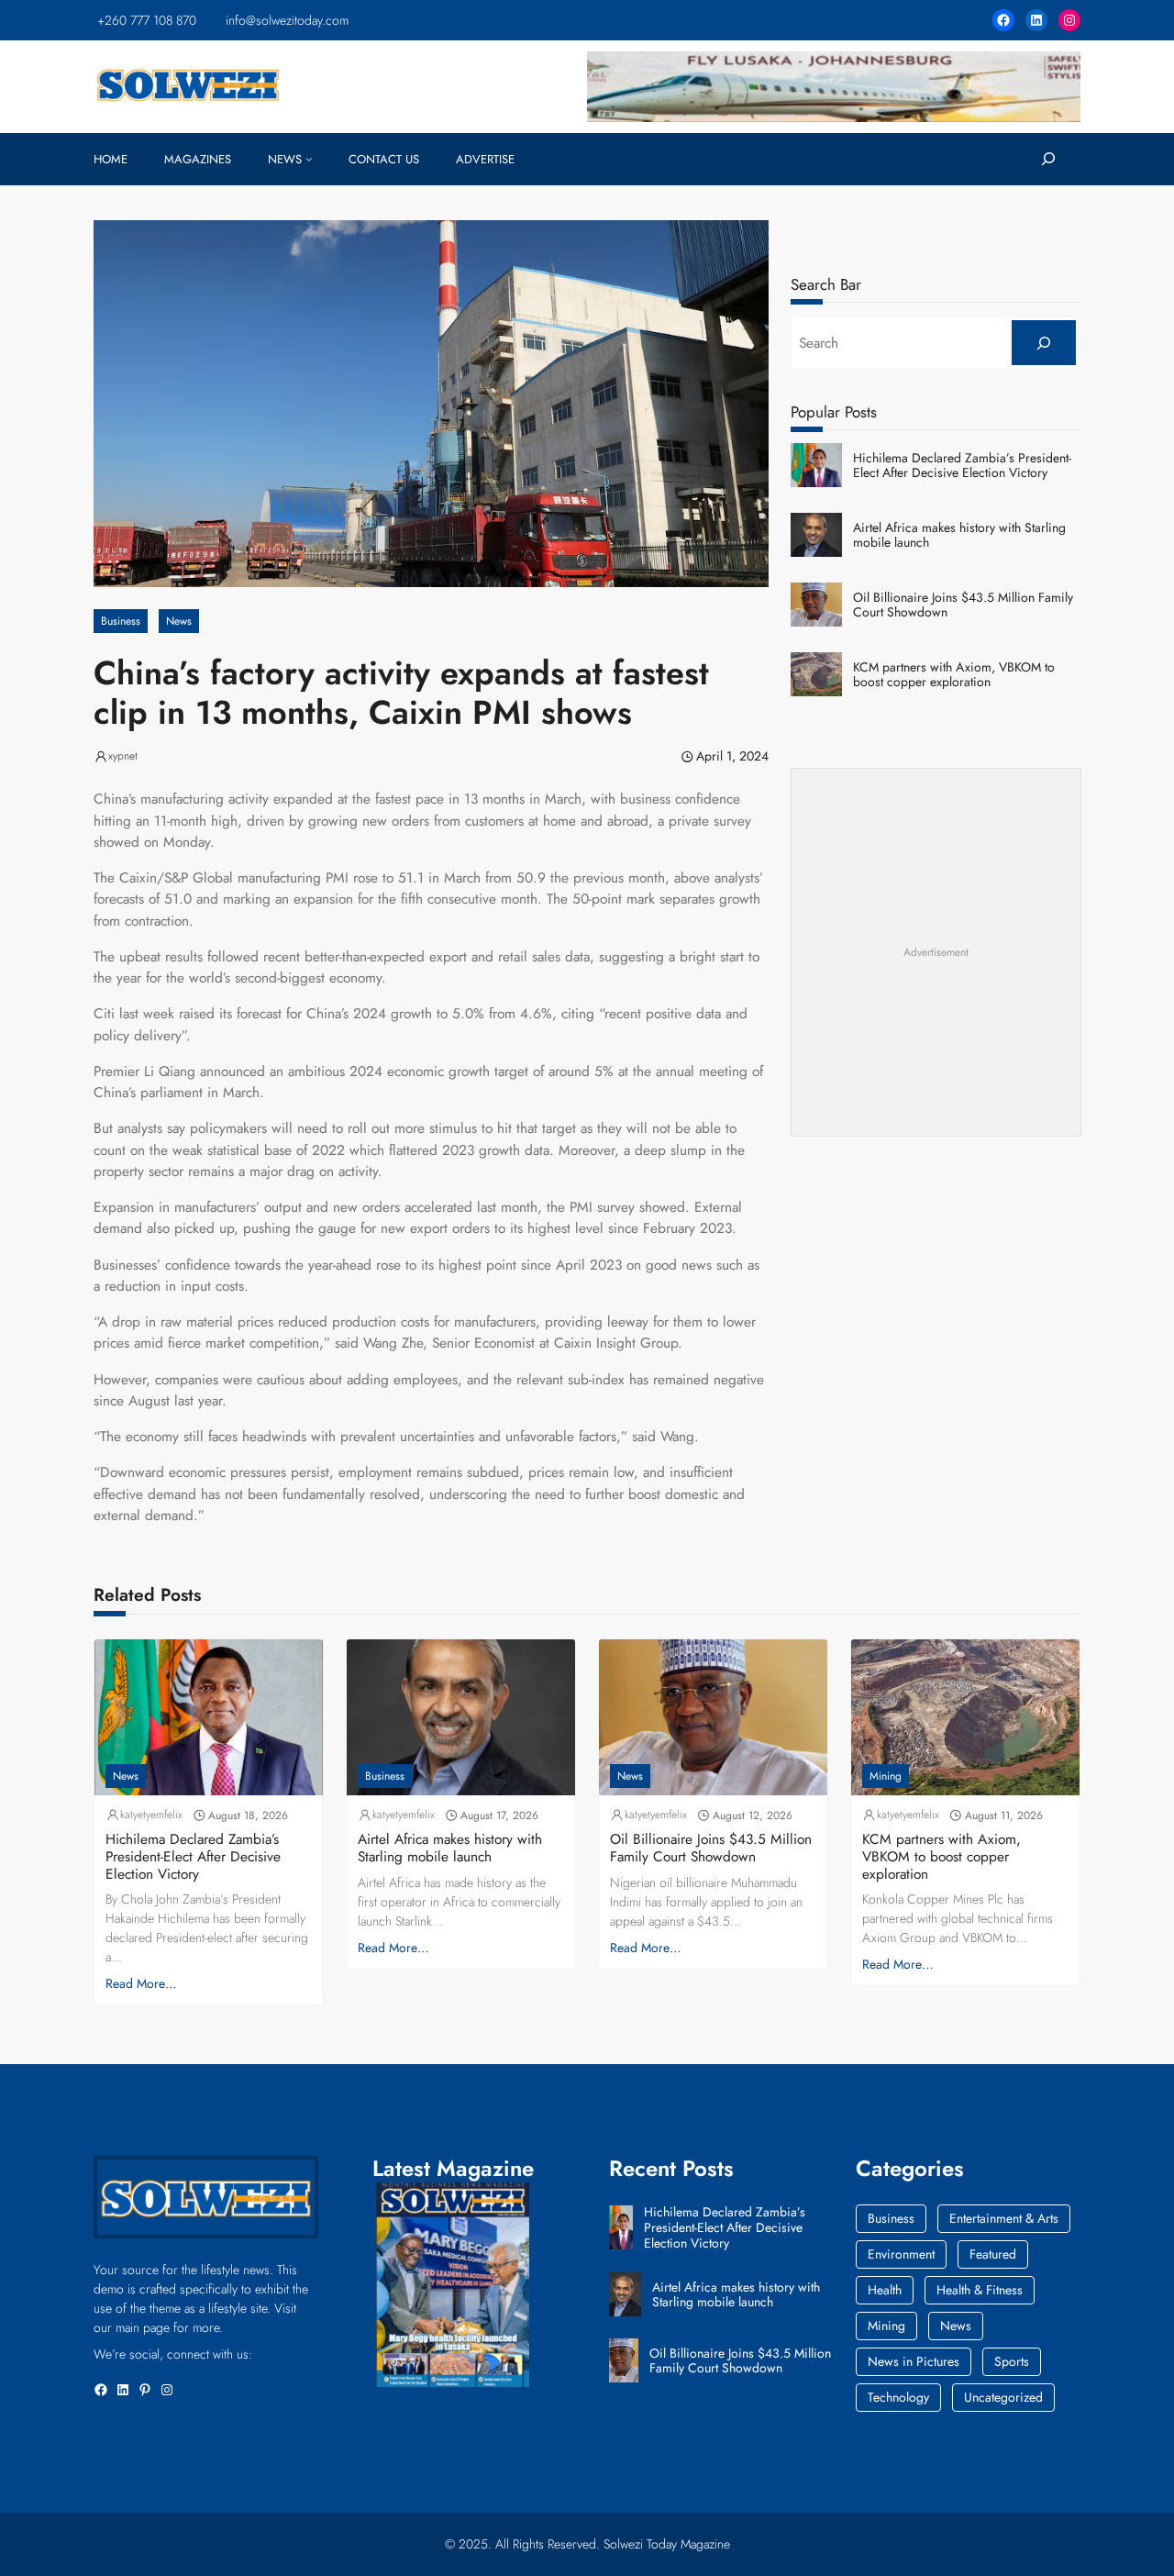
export (448, 956)
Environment (901, 2254)
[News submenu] (309, 159)
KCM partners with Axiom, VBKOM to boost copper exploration (954, 675)
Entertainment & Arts (1004, 2218)
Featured (993, 2254)
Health (885, 2290)
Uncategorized (1003, 2397)
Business (121, 621)
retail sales (529, 956)
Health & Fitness (980, 2290)
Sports (1012, 2361)
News (179, 621)
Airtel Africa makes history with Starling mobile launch (959, 536)
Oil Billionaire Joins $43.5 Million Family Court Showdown (963, 605)
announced (233, 1071)
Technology (898, 2397)
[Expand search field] (1048, 159)
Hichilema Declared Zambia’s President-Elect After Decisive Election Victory (962, 466)
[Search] (1043, 343)
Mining (886, 1776)
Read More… (141, 1983)
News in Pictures (914, 2361)
